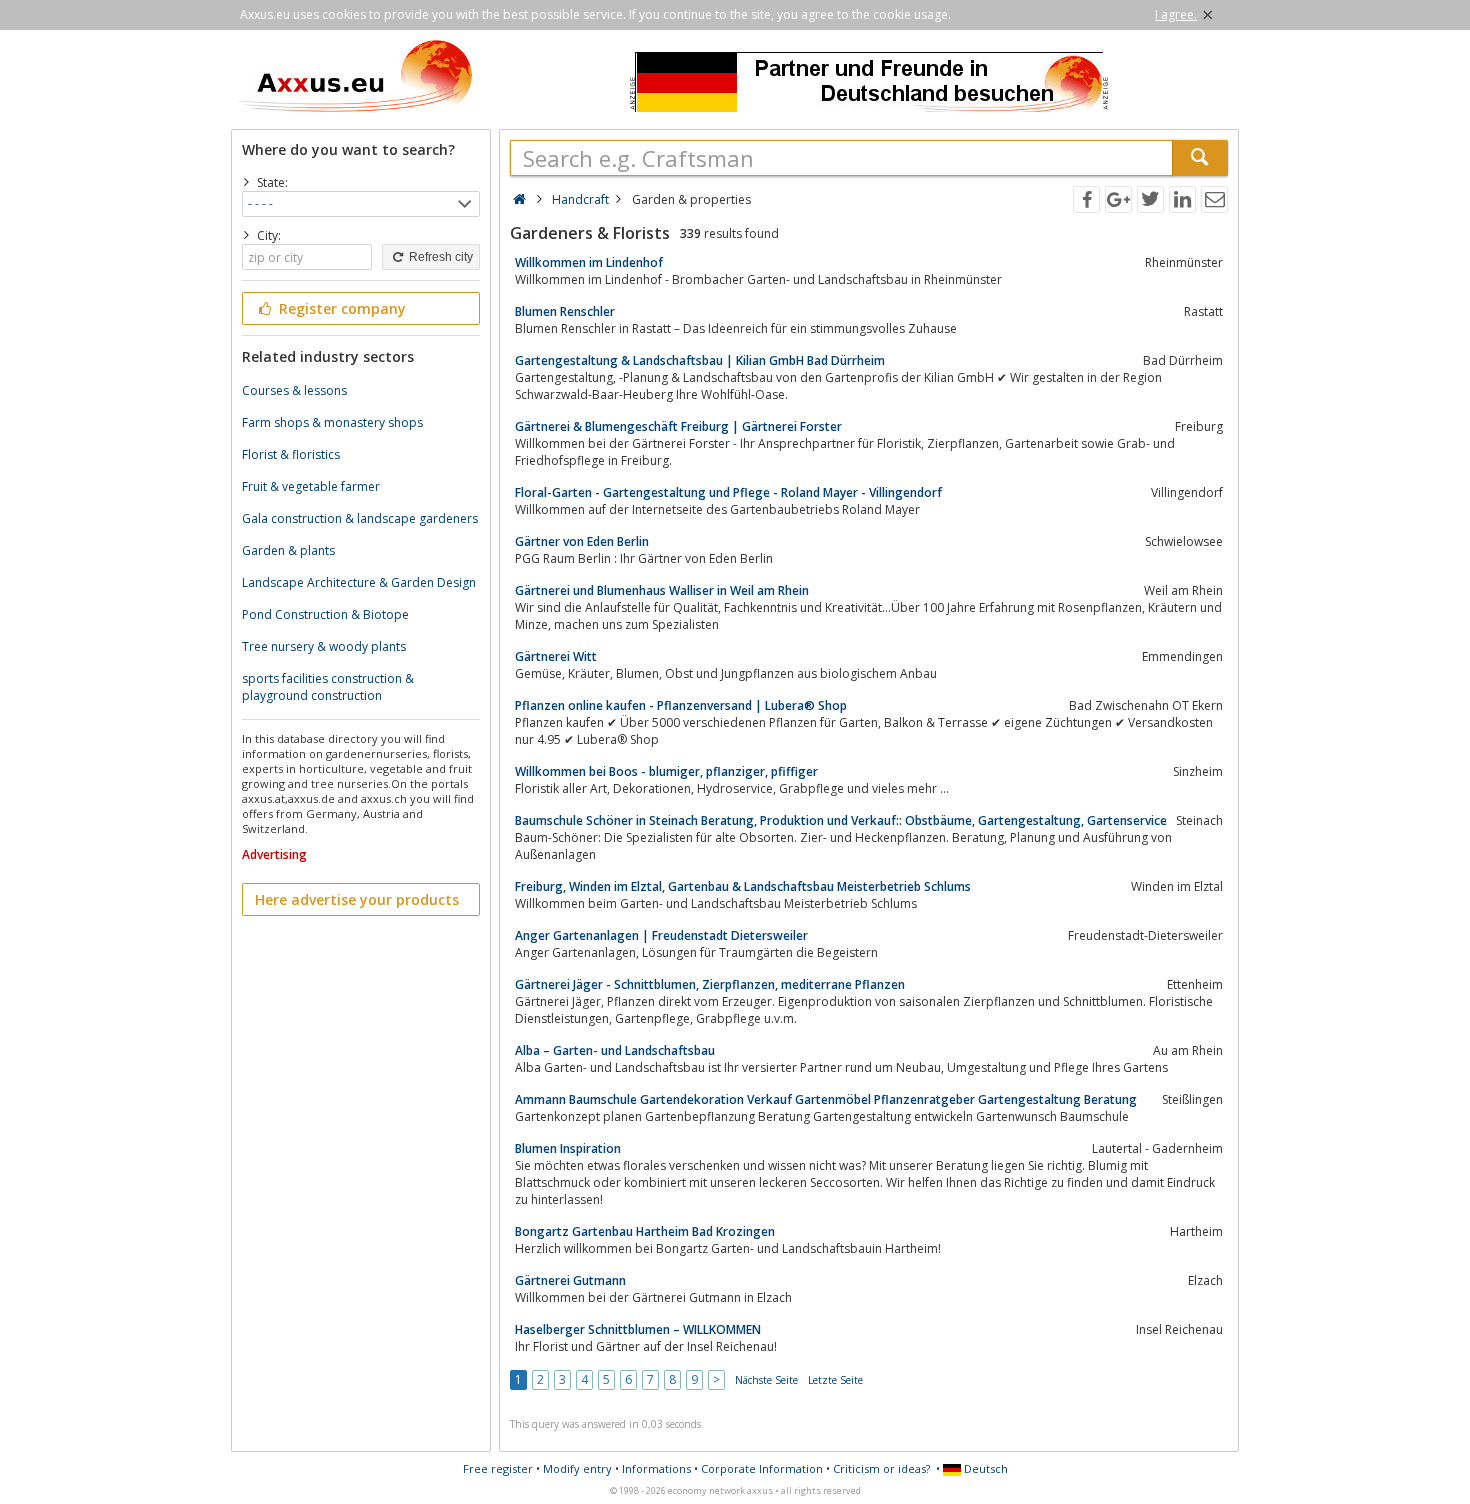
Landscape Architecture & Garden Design (359, 582)
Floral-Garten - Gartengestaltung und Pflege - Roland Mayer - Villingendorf (728, 492)
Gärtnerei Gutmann (570, 1280)
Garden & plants (288, 550)
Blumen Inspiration (568, 1148)
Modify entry (577, 1468)
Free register (498, 1468)
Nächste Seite (766, 1380)
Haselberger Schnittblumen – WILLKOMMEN (638, 1329)
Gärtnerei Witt (556, 656)
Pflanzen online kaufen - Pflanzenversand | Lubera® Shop (681, 705)
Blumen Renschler (565, 311)
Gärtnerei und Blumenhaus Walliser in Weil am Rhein (662, 590)
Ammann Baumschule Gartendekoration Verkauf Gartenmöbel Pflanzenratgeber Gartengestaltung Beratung (826, 1099)
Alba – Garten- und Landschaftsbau (615, 1050)
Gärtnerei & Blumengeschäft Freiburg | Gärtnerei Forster (678, 426)
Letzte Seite (835, 1380)
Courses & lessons (294, 390)
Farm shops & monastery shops (332, 422)
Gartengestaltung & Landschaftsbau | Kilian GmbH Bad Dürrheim (700, 360)
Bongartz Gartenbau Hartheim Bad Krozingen (645, 1231)
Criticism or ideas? (881, 1468)
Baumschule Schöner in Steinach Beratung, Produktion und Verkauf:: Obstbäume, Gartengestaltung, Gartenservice (841, 820)
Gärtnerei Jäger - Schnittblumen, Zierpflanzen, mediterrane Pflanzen (710, 984)
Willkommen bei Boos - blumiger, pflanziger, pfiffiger (666, 771)
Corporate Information (762, 1468)
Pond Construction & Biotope (325, 614)
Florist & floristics (291, 454)
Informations (656, 1468)
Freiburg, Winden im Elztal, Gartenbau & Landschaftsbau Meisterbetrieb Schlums (743, 886)
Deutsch (984, 1468)
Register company (340, 308)
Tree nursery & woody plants (324, 646)
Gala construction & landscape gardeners (360, 518)
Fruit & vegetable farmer (311, 486)
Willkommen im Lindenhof (589, 262)
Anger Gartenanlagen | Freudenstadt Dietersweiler (661, 935)
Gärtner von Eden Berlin (582, 541)
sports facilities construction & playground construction (328, 687)
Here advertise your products (357, 899)
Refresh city (439, 257)
